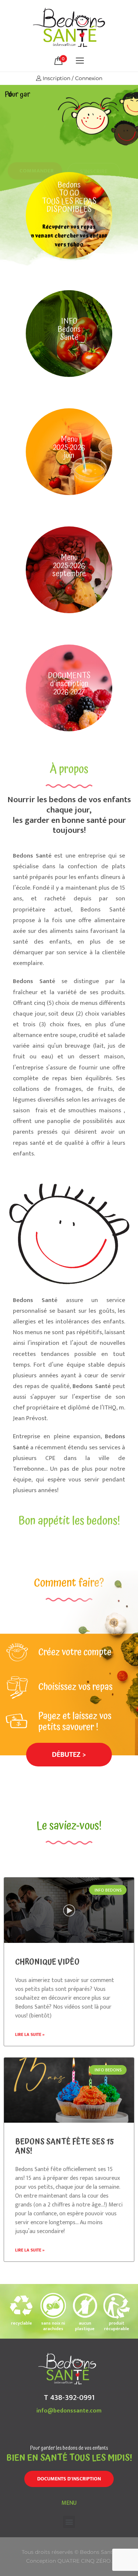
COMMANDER (37, 145)
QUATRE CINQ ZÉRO (84, 2561)
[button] (69, 1755)
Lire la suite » (30, 2034)
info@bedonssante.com (69, 2411)
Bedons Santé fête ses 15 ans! (65, 2146)
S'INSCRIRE (94, 145)
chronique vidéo (47, 1962)
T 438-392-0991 (69, 2398)
